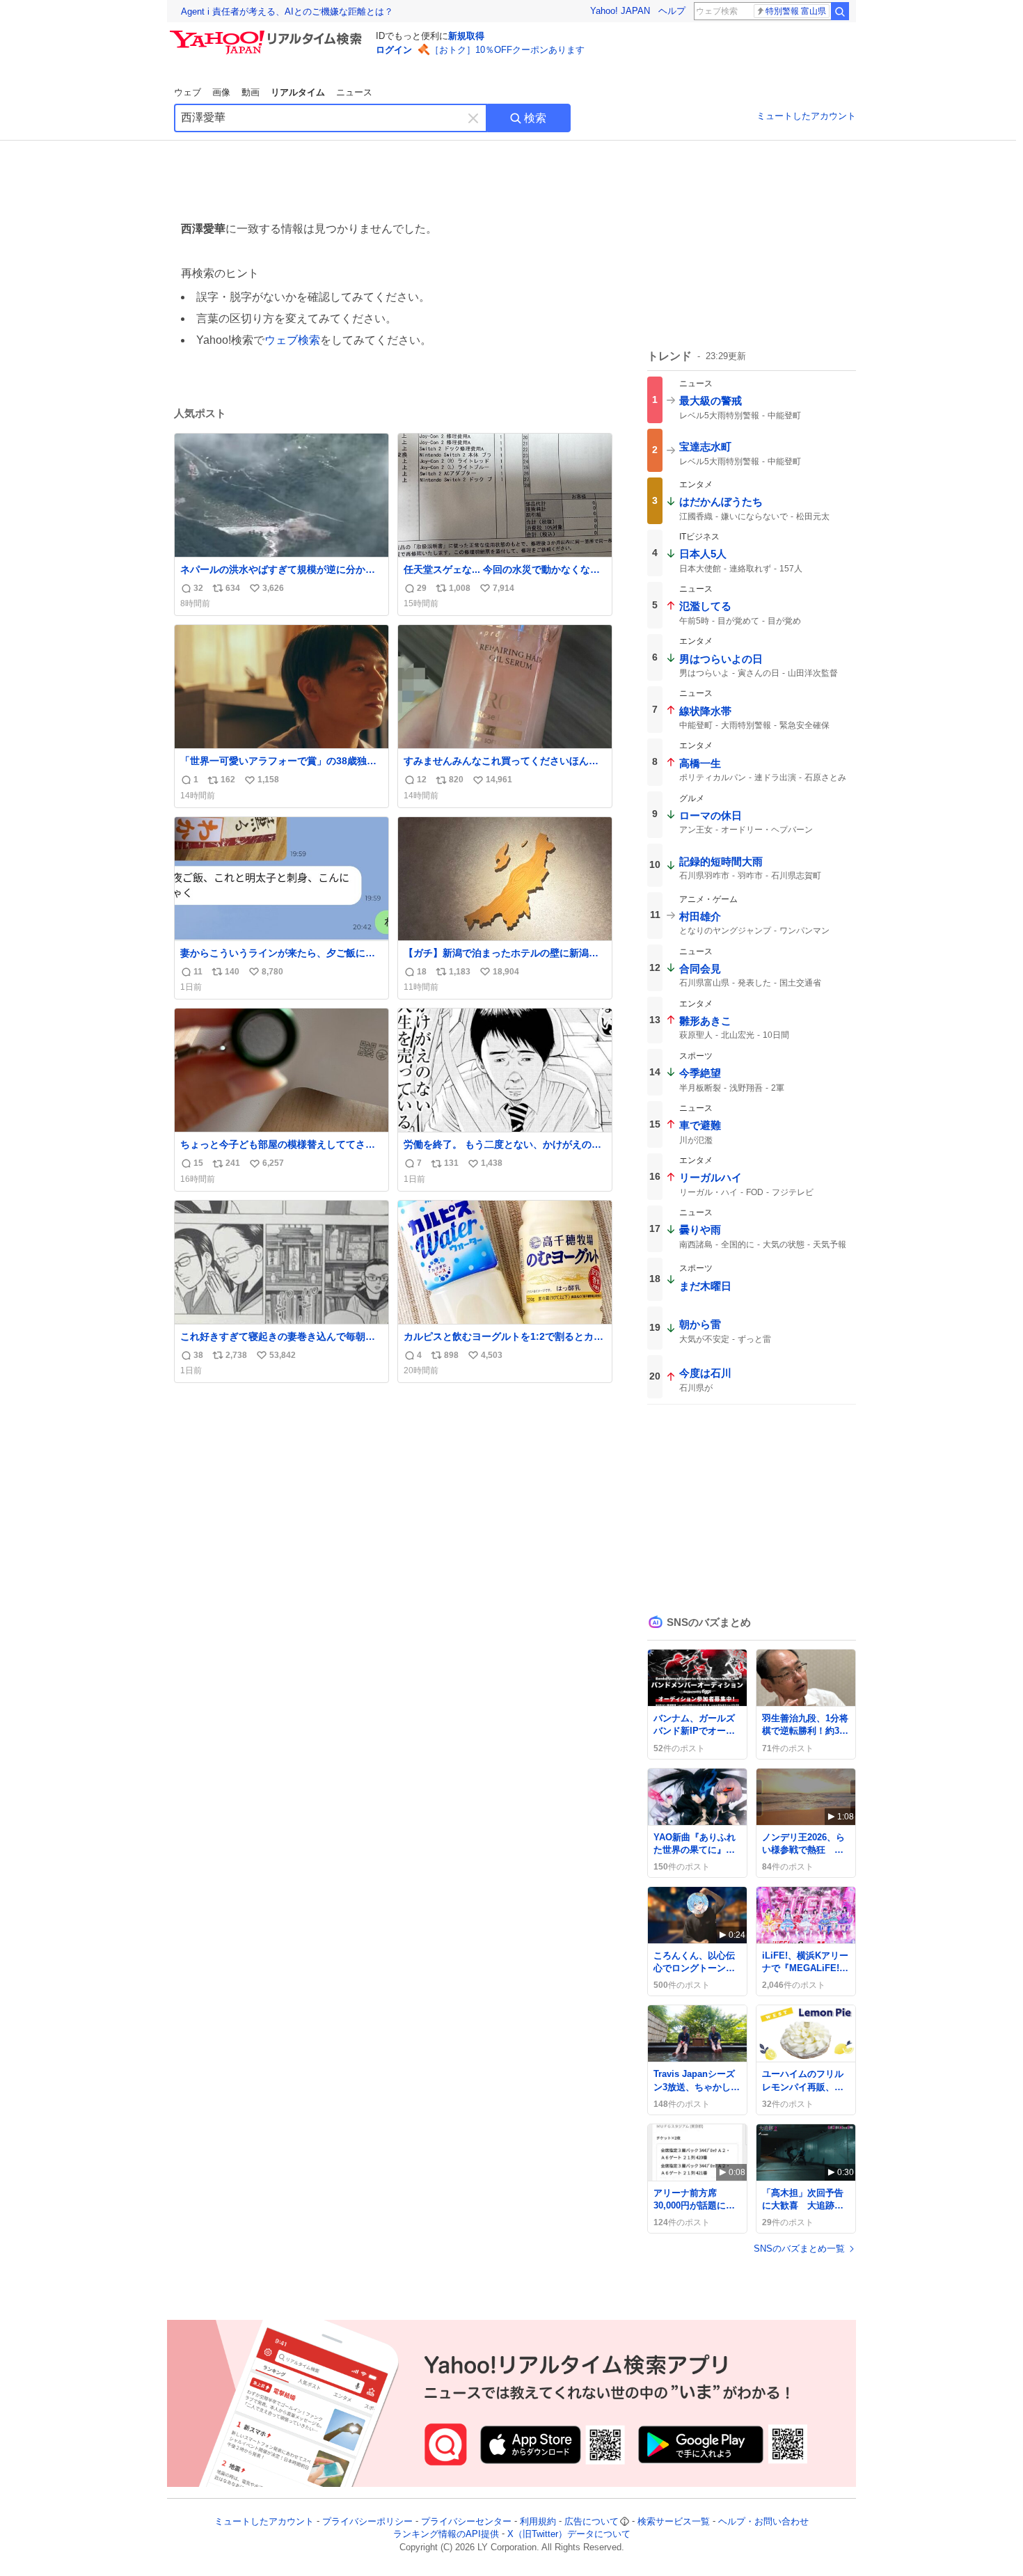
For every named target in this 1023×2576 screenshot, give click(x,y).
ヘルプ (672, 11)
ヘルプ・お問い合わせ (763, 2521)
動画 (251, 92)
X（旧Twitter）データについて (569, 2535)
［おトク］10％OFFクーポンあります (507, 50)
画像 (221, 92)
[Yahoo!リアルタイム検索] (268, 34)
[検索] (840, 11)
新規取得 (466, 36)
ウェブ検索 (292, 340)
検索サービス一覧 (674, 2521)
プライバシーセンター (466, 2521)
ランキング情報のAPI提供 (446, 2535)
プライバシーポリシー (367, 2521)
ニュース (354, 92)
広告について (592, 2521)
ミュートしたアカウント (806, 116)
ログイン (394, 50)
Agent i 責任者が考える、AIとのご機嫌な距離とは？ (287, 11)
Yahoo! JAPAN (620, 11)
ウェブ (188, 92)
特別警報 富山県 (796, 11)
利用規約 (538, 2521)
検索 (535, 118)
